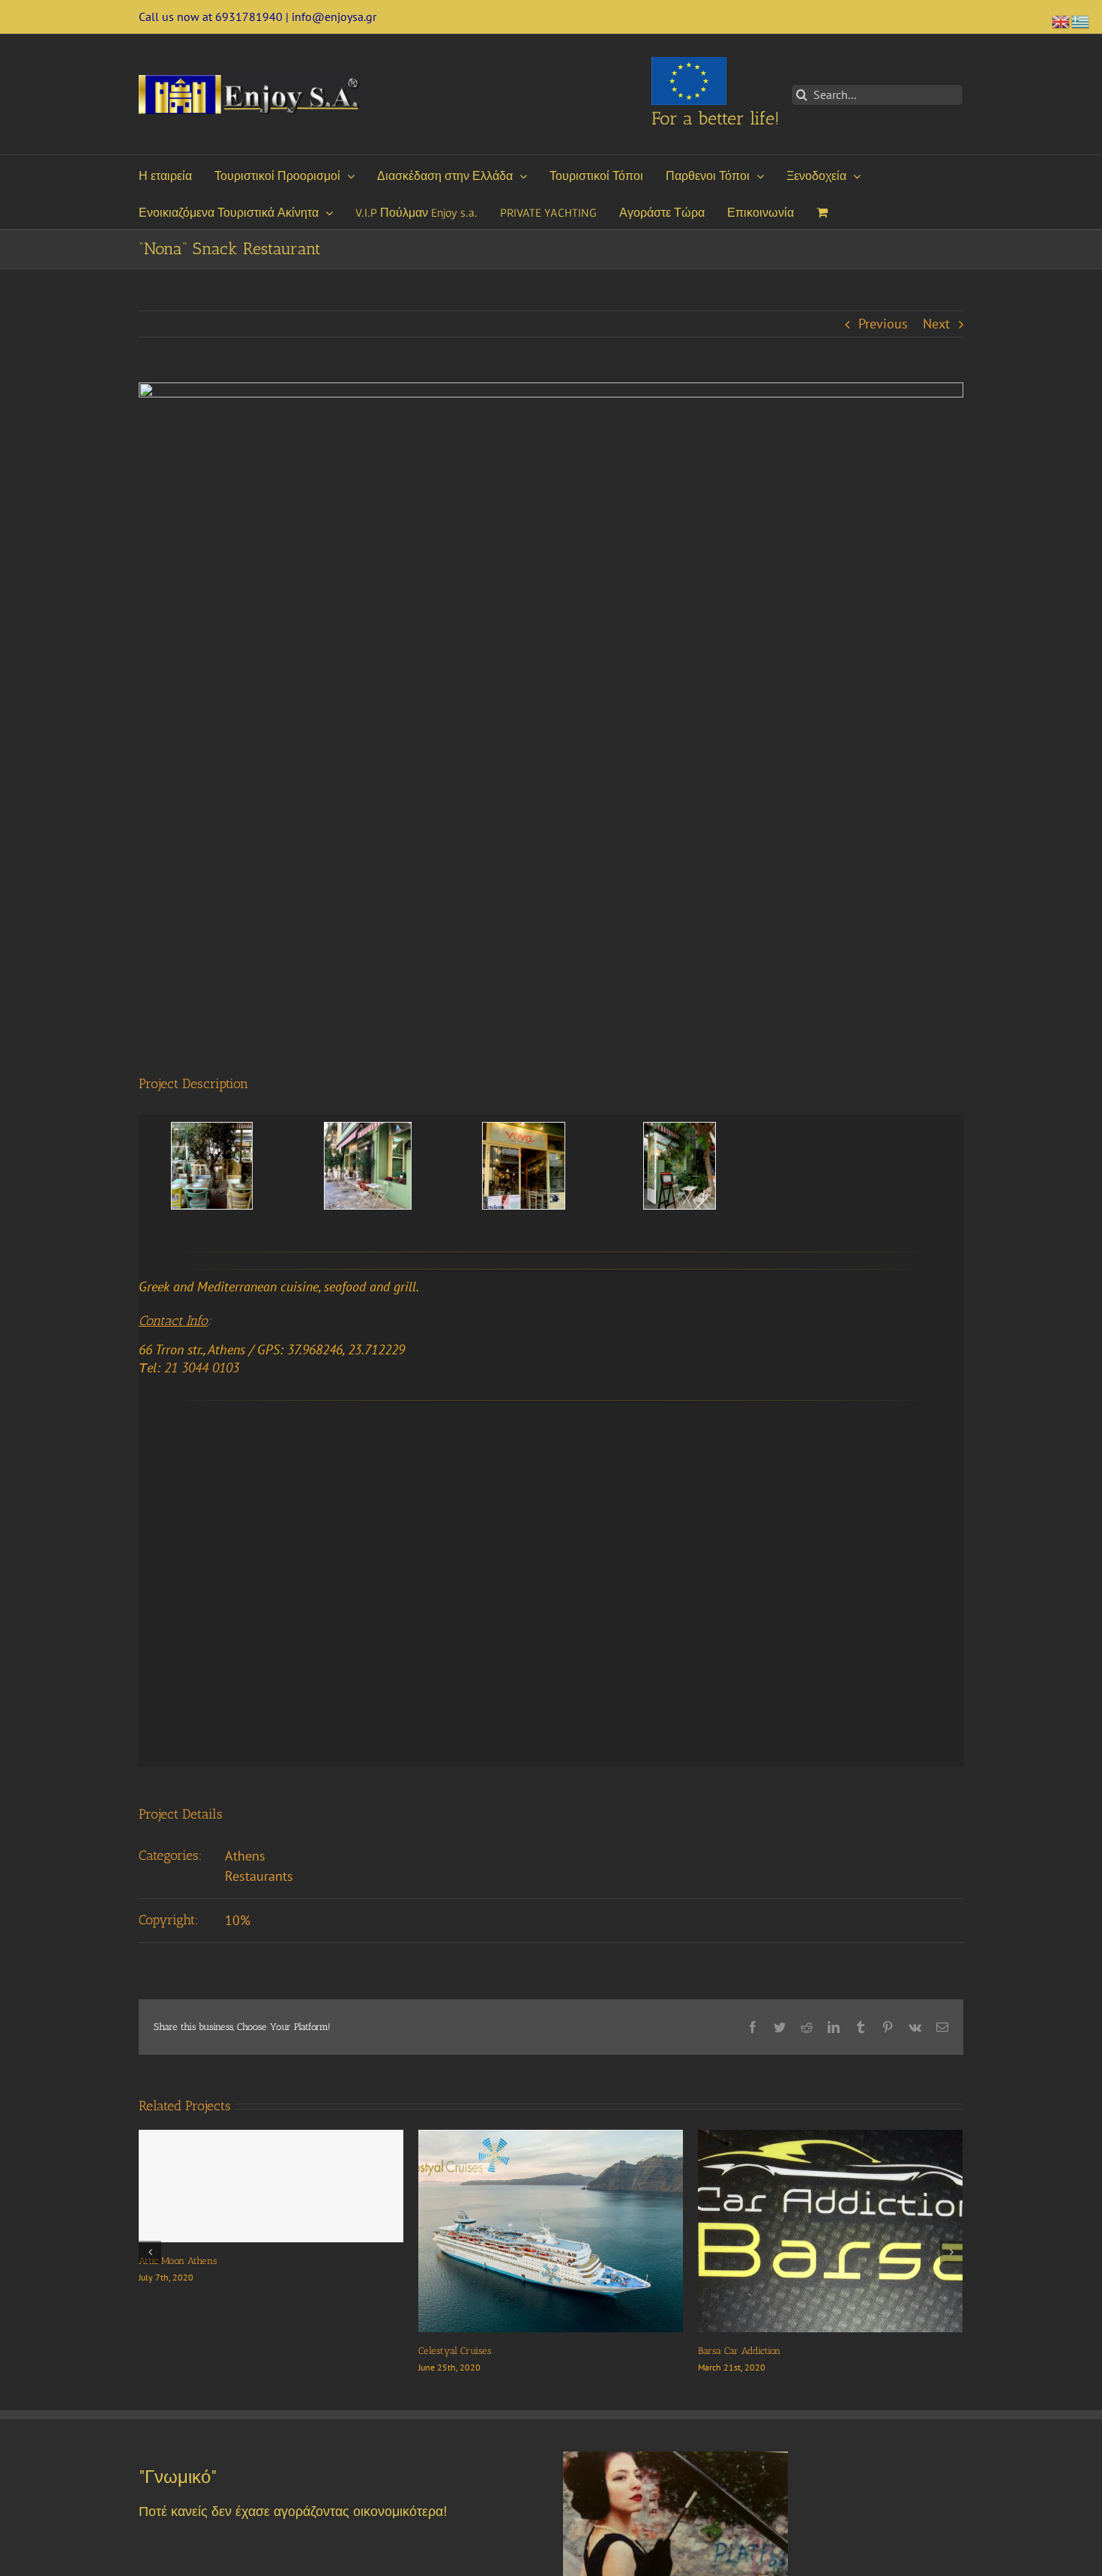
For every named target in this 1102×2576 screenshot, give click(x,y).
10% (238, 1920)
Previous (883, 324)
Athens (245, 1856)
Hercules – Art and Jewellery (202, 2351)
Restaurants (259, 1876)
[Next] (951, 2252)
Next (936, 324)
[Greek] (1081, 20)
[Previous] (150, 2252)
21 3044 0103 (202, 1367)
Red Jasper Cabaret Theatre (476, 2351)
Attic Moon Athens (737, 2261)
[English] (1062, 20)
